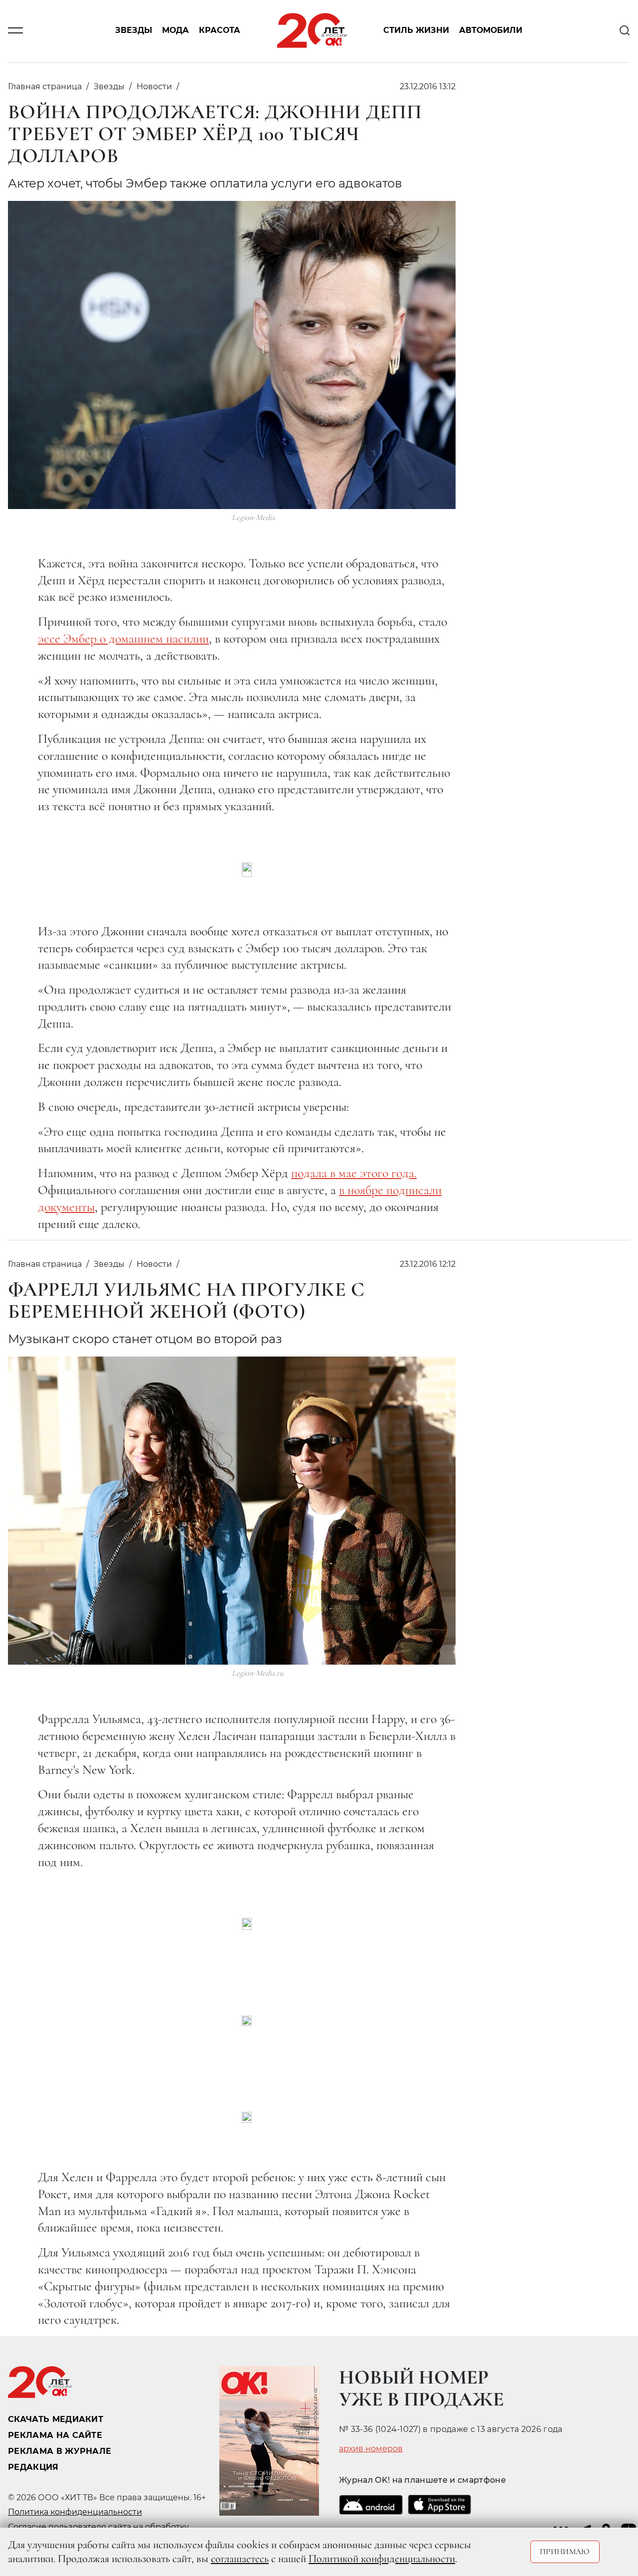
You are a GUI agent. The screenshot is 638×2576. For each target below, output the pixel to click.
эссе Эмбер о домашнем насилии (123, 638)
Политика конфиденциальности (75, 2512)
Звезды (134, 31)
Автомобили (491, 31)
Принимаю (565, 2552)
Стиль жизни (416, 31)
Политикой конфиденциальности (382, 2559)
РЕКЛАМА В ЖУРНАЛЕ (60, 2451)
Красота (220, 31)
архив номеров (371, 2449)
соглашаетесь (240, 2559)
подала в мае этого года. (354, 1173)
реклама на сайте (55, 2435)
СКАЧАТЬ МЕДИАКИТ (56, 2419)
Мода (175, 31)
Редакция (33, 2467)
